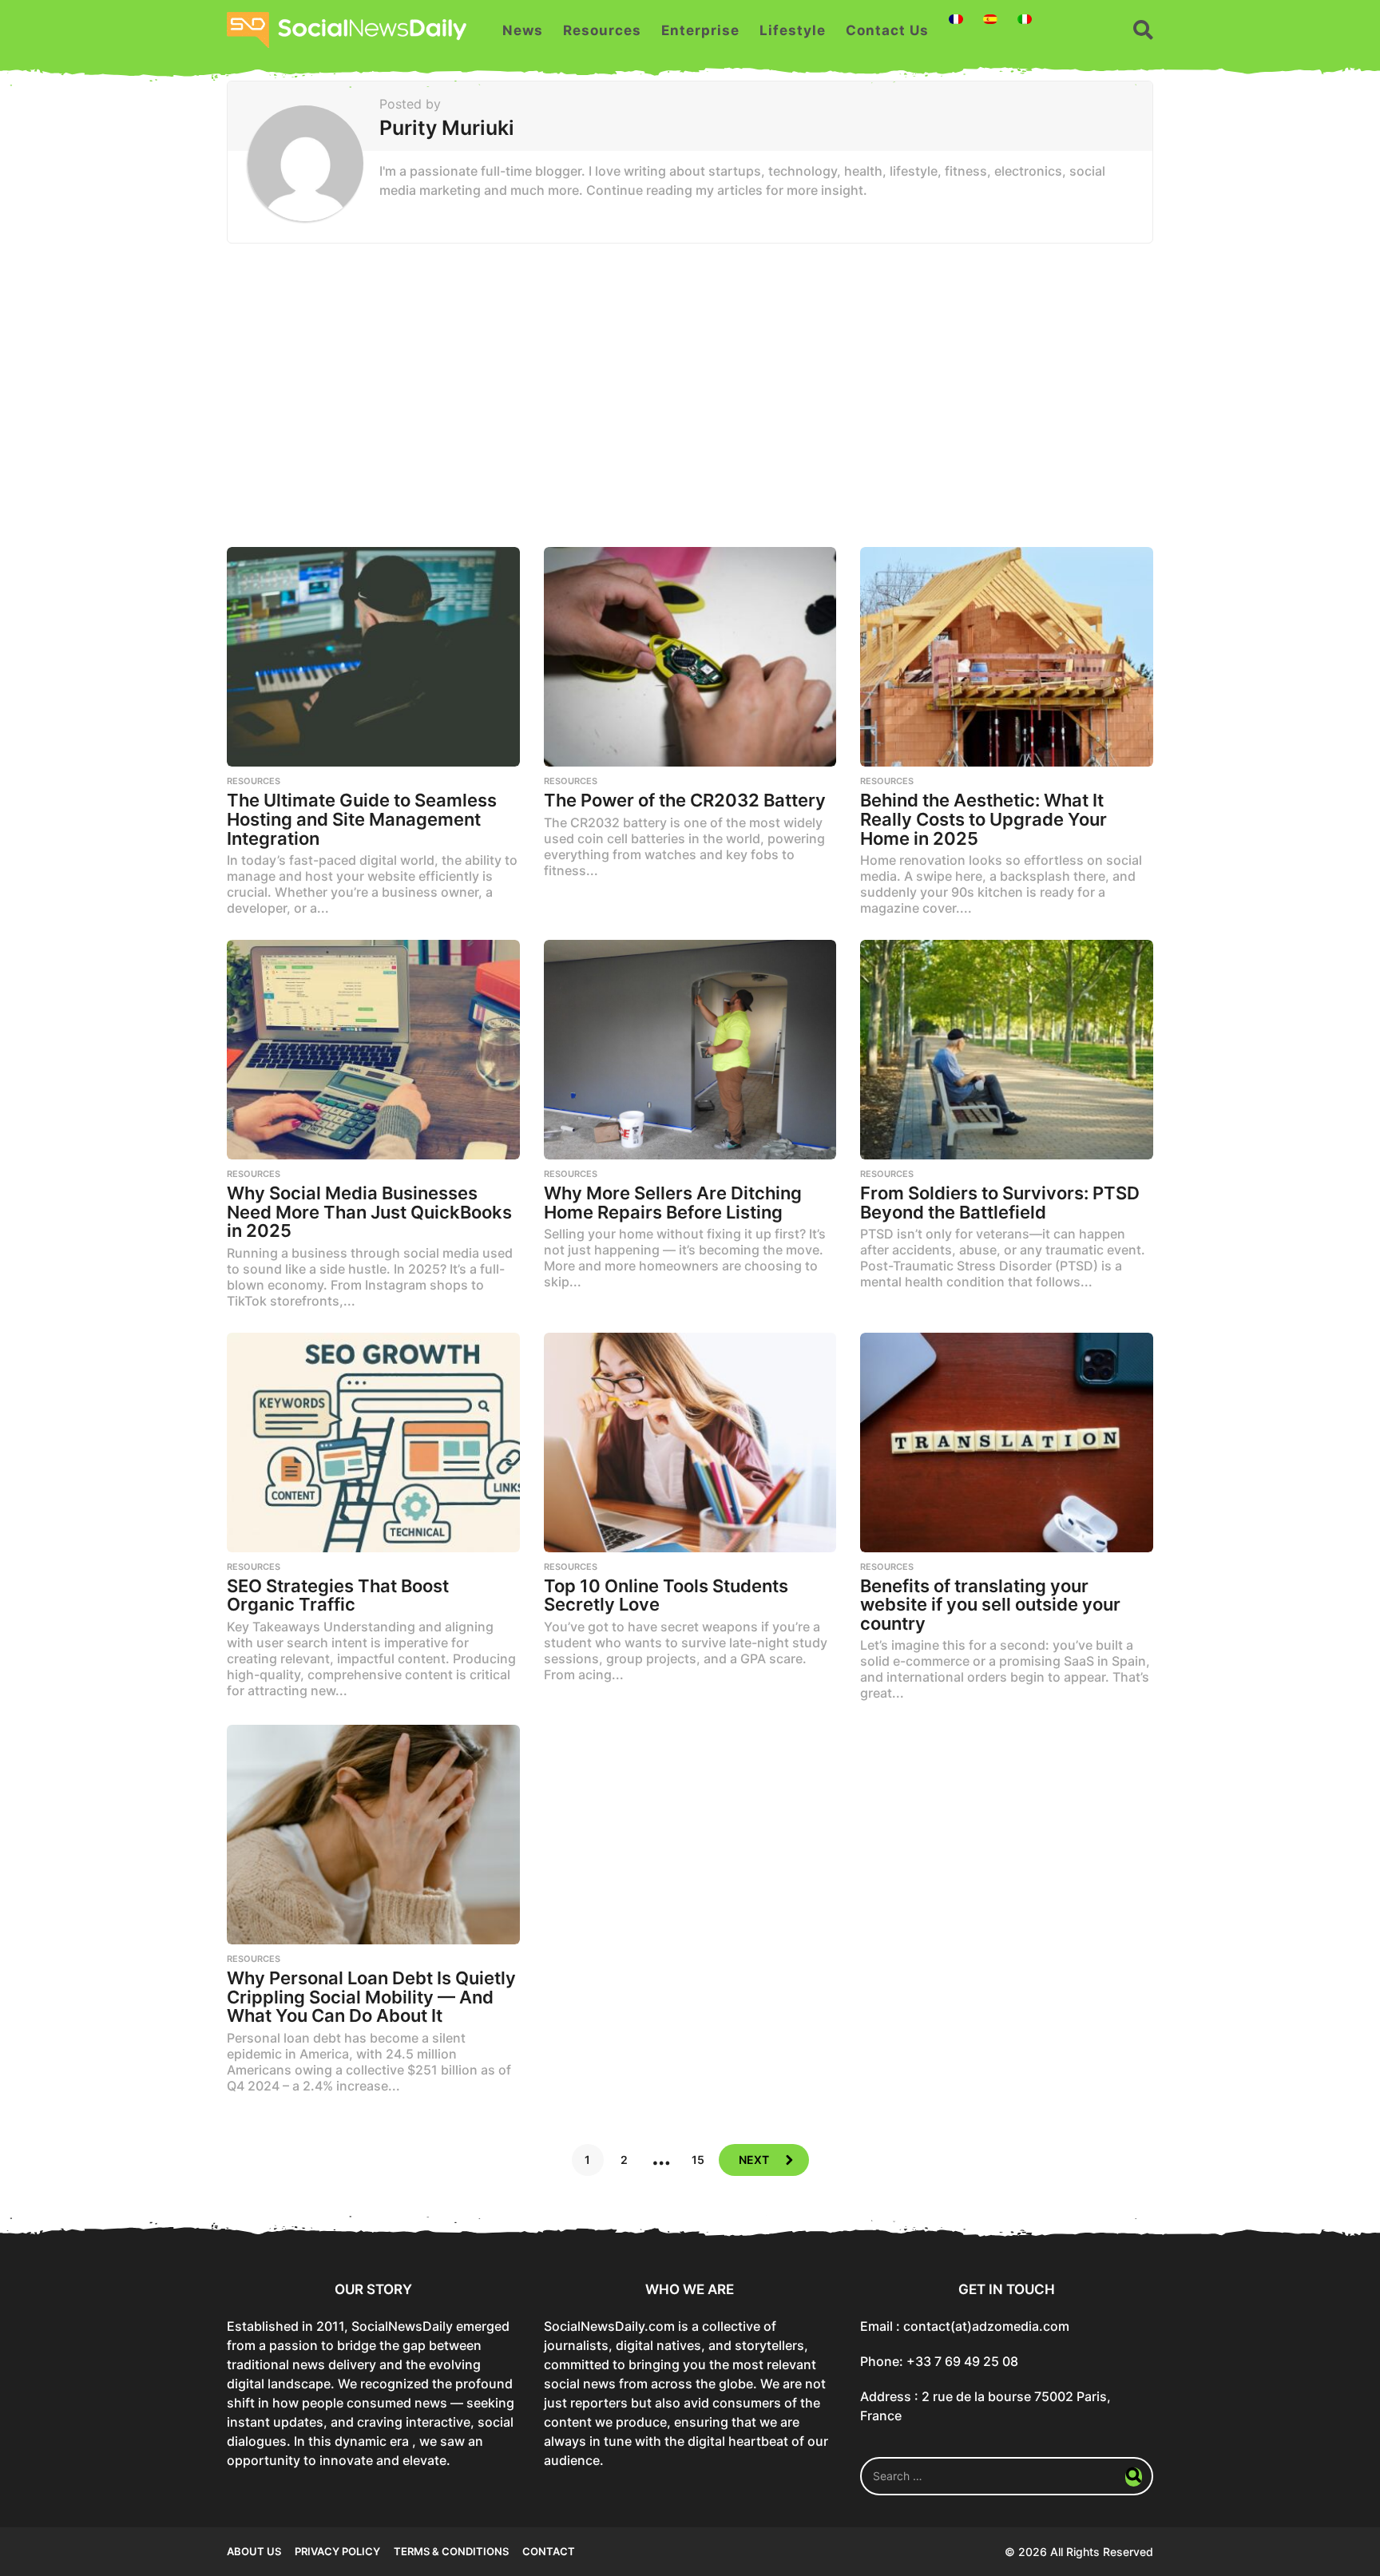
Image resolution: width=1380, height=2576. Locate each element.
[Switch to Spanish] (990, 19)
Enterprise (700, 30)
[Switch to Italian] (1025, 19)
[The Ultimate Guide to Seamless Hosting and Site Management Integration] (373, 657)
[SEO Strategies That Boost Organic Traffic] (373, 1443)
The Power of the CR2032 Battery (685, 800)
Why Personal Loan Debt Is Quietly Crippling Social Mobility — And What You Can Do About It (371, 1997)
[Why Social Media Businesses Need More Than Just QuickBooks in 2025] (373, 1050)
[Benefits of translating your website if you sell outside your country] (1007, 1443)
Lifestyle (793, 30)
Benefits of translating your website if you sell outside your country (990, 1605)
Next (754, 2160)
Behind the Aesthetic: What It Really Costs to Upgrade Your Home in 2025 (983, 819)
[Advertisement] (690, 395)
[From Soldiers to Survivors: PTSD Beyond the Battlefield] (1007, 1050)
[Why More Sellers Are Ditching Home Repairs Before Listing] (690, 1050)
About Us (254, 2551)
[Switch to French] (956, 19)
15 (698, 2160)
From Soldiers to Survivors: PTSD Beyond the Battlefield (1000, 1203)
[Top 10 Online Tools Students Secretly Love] (690, 1443)
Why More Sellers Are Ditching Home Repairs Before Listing (673, 1203)
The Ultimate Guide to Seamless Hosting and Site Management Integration (362, 819)
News (523, 30)
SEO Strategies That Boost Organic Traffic (338, 1595)
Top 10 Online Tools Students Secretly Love (666, 1595)
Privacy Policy (337, 2551)
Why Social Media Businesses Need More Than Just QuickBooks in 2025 (369, 1212)
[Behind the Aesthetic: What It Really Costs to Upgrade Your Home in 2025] (1007, 657)
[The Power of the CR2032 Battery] (690, 657)
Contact (549, 2551)
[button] (1143, 30)
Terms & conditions (451, 2551)
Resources (602, 30)
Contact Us (887, 30)
